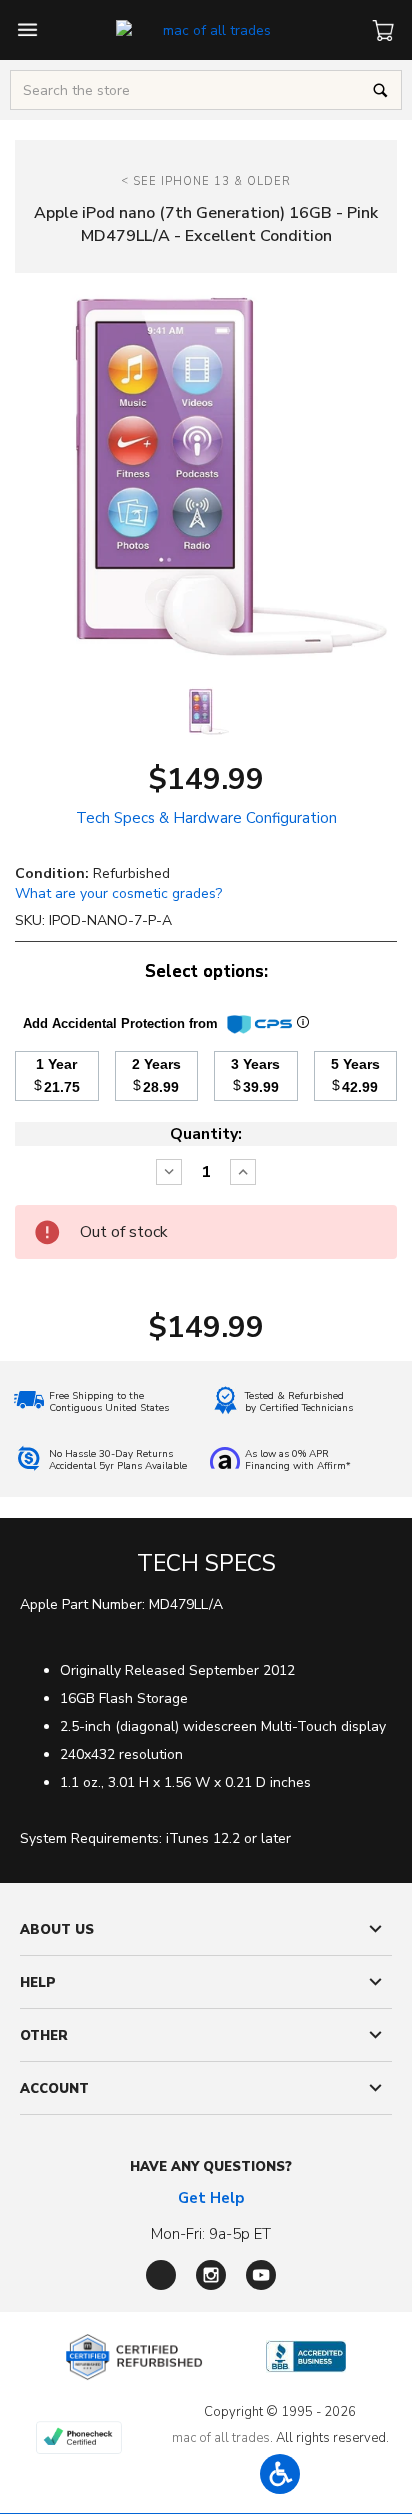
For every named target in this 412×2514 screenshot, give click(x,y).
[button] (280, 2474)
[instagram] (211, 2275)
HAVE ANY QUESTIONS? (211, 2167)
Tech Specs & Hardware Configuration (206, 818)
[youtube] (261, 2275)
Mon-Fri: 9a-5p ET (211, 2234)
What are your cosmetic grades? (118, 893)
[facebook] (161, 2275)
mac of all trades (221, 2438)
